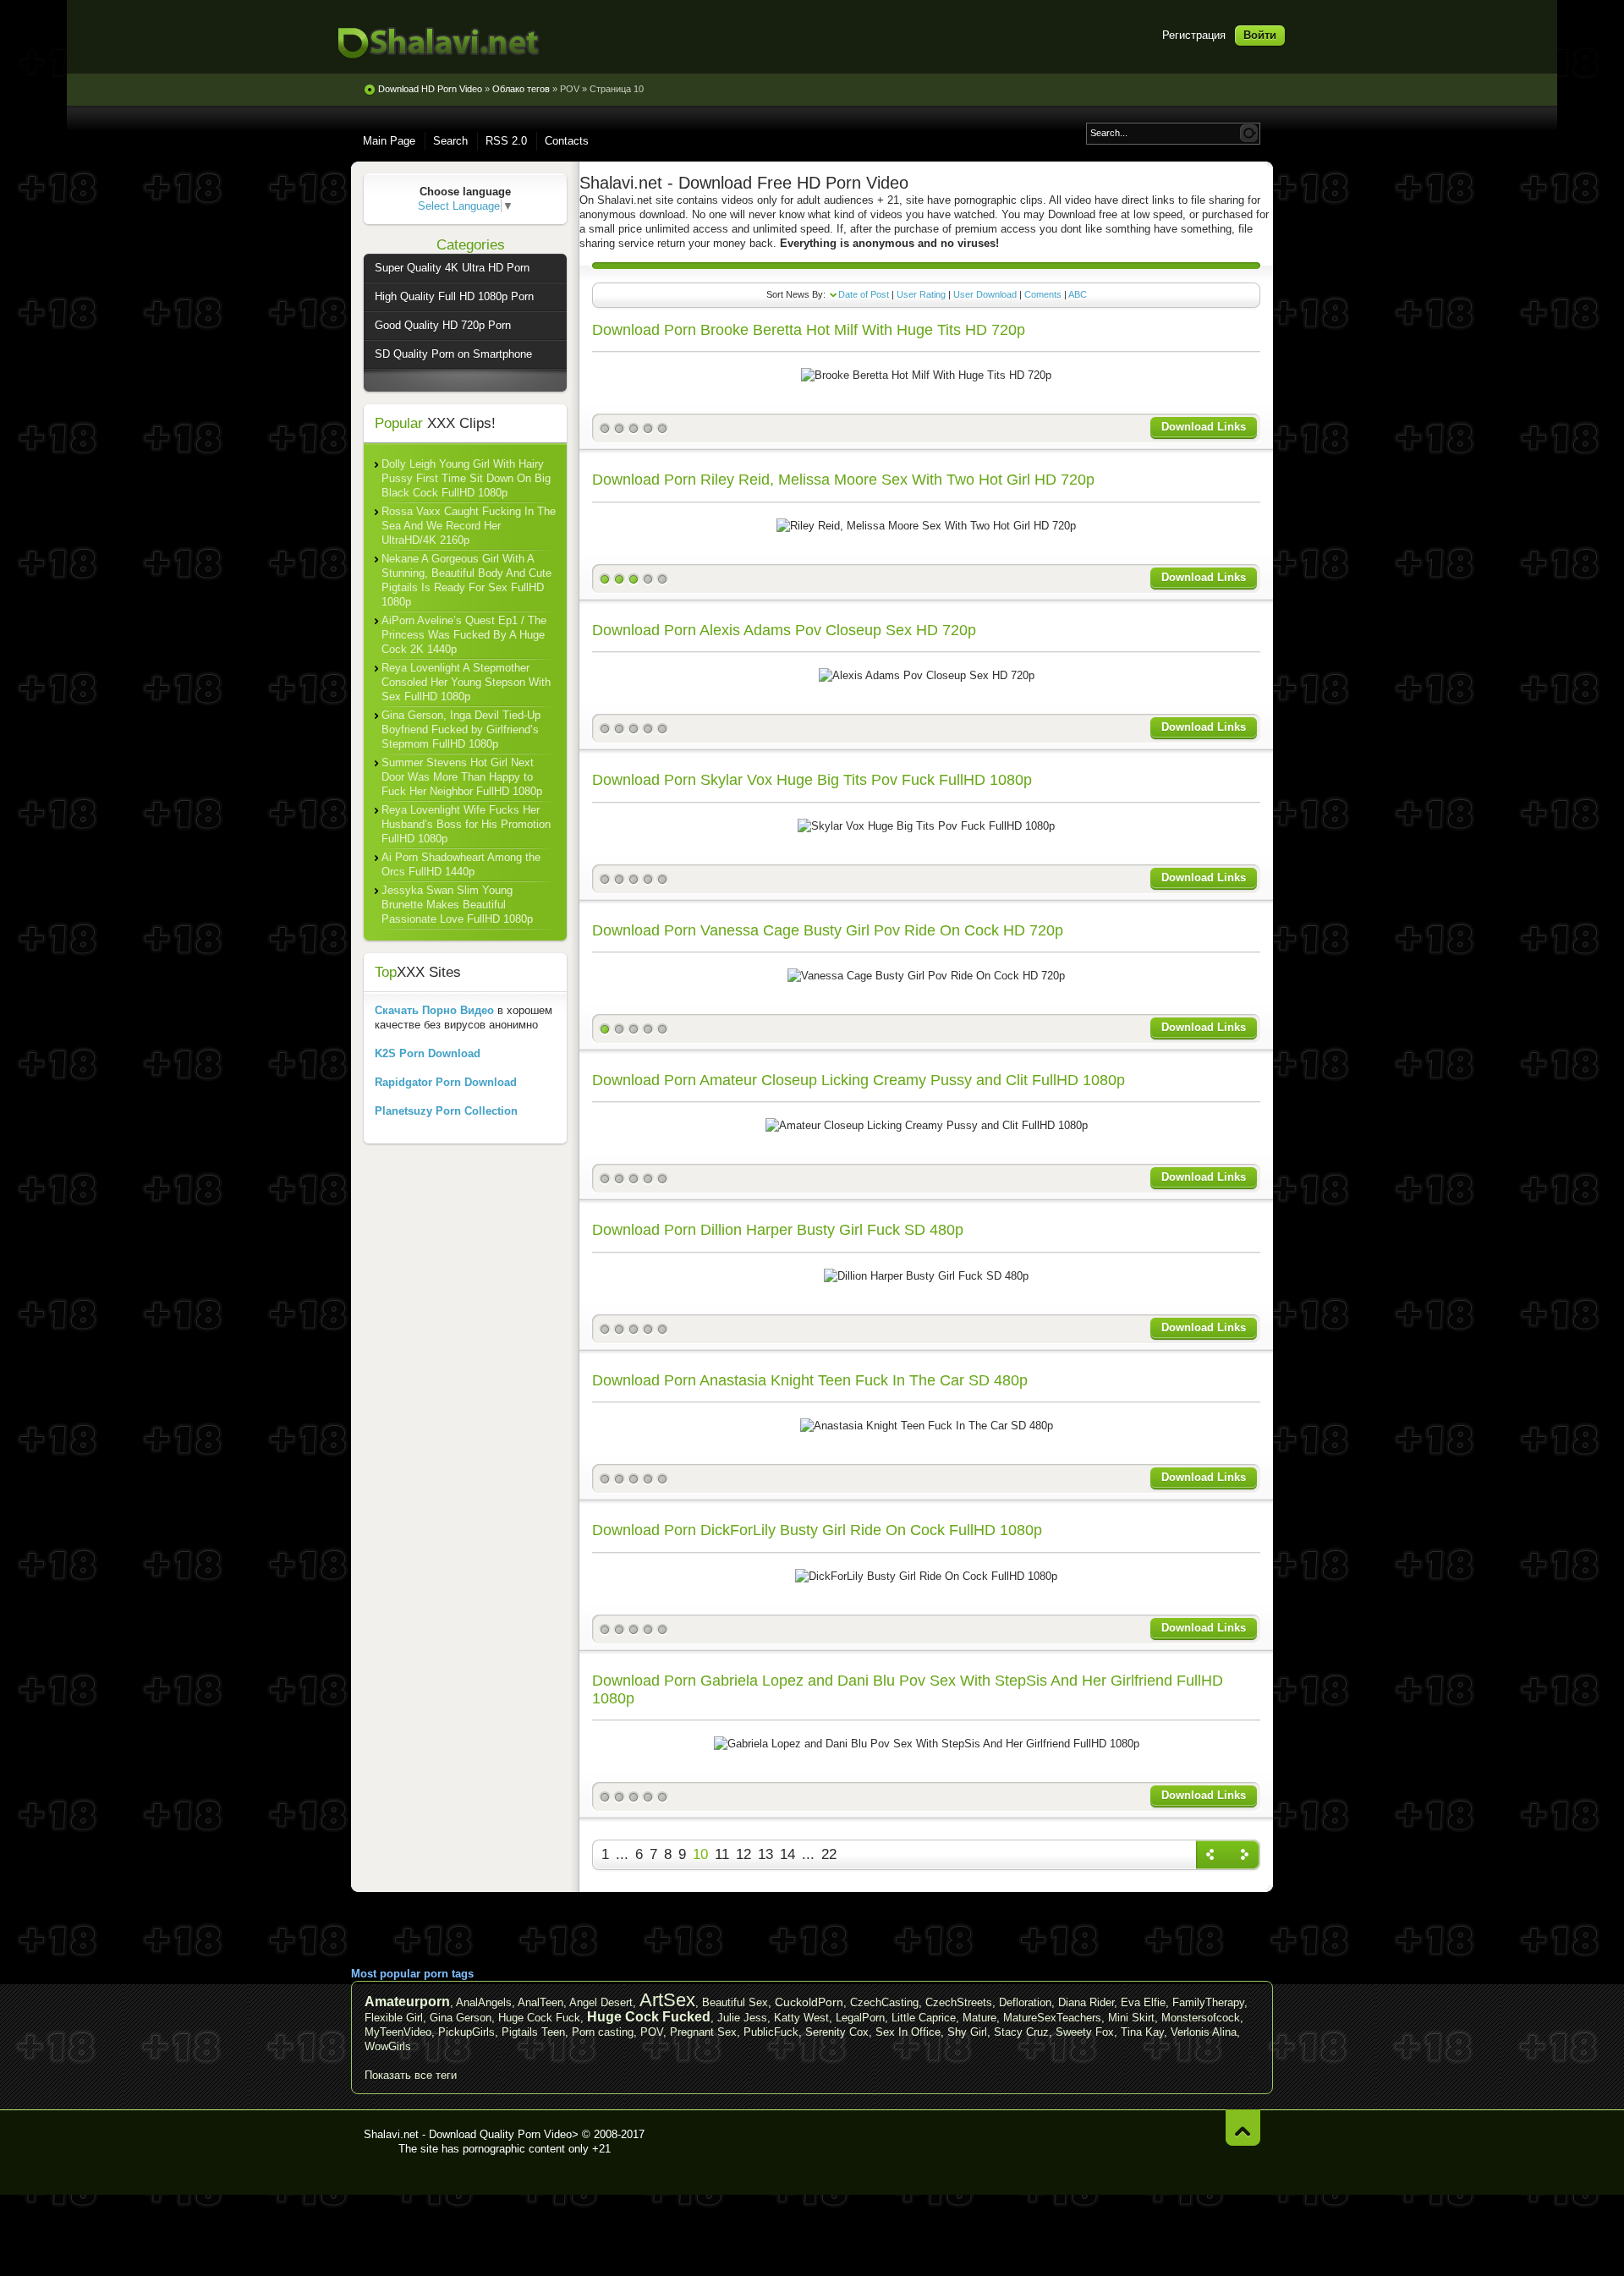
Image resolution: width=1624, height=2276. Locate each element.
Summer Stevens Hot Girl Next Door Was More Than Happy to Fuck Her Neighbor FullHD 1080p (462, 777)
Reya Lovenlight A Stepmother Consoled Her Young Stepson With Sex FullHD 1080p (466, 682)
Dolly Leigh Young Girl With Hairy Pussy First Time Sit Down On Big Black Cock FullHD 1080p (466, 478)
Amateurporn (407, 2002)
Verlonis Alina (1204, 2032)
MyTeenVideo (398, 2032)
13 (765, 1854)
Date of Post (864, 294)
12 (743, 1854)
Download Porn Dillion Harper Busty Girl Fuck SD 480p (778, 1230)
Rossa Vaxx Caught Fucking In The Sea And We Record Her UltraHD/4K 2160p (469, 526)
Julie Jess (742, 2018)
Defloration (1025, 2002)
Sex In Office (908, 2032)
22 (829, 1854)
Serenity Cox (837, 2032)
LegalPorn (860, 2018)
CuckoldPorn (809, 2002)
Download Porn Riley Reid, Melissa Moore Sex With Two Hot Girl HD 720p (843, 480)
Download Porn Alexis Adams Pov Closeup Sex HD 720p (784, 630)
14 (787, 1854)
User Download (985, 294)
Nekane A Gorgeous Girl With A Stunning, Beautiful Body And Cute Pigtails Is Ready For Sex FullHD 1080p (466, 580)
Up (1243, 2128)
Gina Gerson (461, 2018)
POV (652, 2032)
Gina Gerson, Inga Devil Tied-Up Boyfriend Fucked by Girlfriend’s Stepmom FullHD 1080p (461, 729)
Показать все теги (411, 2075)
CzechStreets (959, 2002)
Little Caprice (924, 2018)
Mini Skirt (1131, 2018)
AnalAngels (484, 2002)
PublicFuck (771, 2032)
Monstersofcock (1201, 2018)
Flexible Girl (394, 2018)
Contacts (567, 141)
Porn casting (603, 2032)
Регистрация (1194, 35)
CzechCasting (884, 2002)
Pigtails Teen (533, 2032)
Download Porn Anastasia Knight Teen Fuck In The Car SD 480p (810, 1380)
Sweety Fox (1085, 2032)
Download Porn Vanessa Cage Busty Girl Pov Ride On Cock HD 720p (828, 930)
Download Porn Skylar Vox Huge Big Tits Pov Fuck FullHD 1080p (812, 780)
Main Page (389, 141)
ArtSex (667, 2000)
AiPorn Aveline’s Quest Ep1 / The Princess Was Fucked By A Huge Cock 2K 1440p (464, 635)
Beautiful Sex (735, 2002)
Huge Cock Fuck (539, 2018)
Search (450, 141)
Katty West (801, 2018)
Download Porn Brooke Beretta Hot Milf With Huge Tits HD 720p (809, 330)
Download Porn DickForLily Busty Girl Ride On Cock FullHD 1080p (817, 1530)
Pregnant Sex (703, 2032)
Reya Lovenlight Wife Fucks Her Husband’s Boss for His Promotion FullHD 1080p (466, 824)
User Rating (921, 294)
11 (722, 1854)
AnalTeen (540, 2002)
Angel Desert (601, 2002)
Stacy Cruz (1021, 2032)
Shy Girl (967, 2032)
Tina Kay (1142, 2032)
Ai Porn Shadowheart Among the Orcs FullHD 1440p (461, 864)
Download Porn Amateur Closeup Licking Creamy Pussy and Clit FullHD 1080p (859, 1080)
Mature (979, 2018)
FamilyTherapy (1208, 2002)
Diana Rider (1086, 2002)
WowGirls (388, 2046)
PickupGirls (466, 2032)
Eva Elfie (1143, 2002)
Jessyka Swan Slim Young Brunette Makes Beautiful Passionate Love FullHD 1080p (457, 905)
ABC (1078, 294)
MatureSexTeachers (1052, 2018)
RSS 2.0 (506, 141)
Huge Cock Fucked (649, 2017)
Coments (1043, 294)
